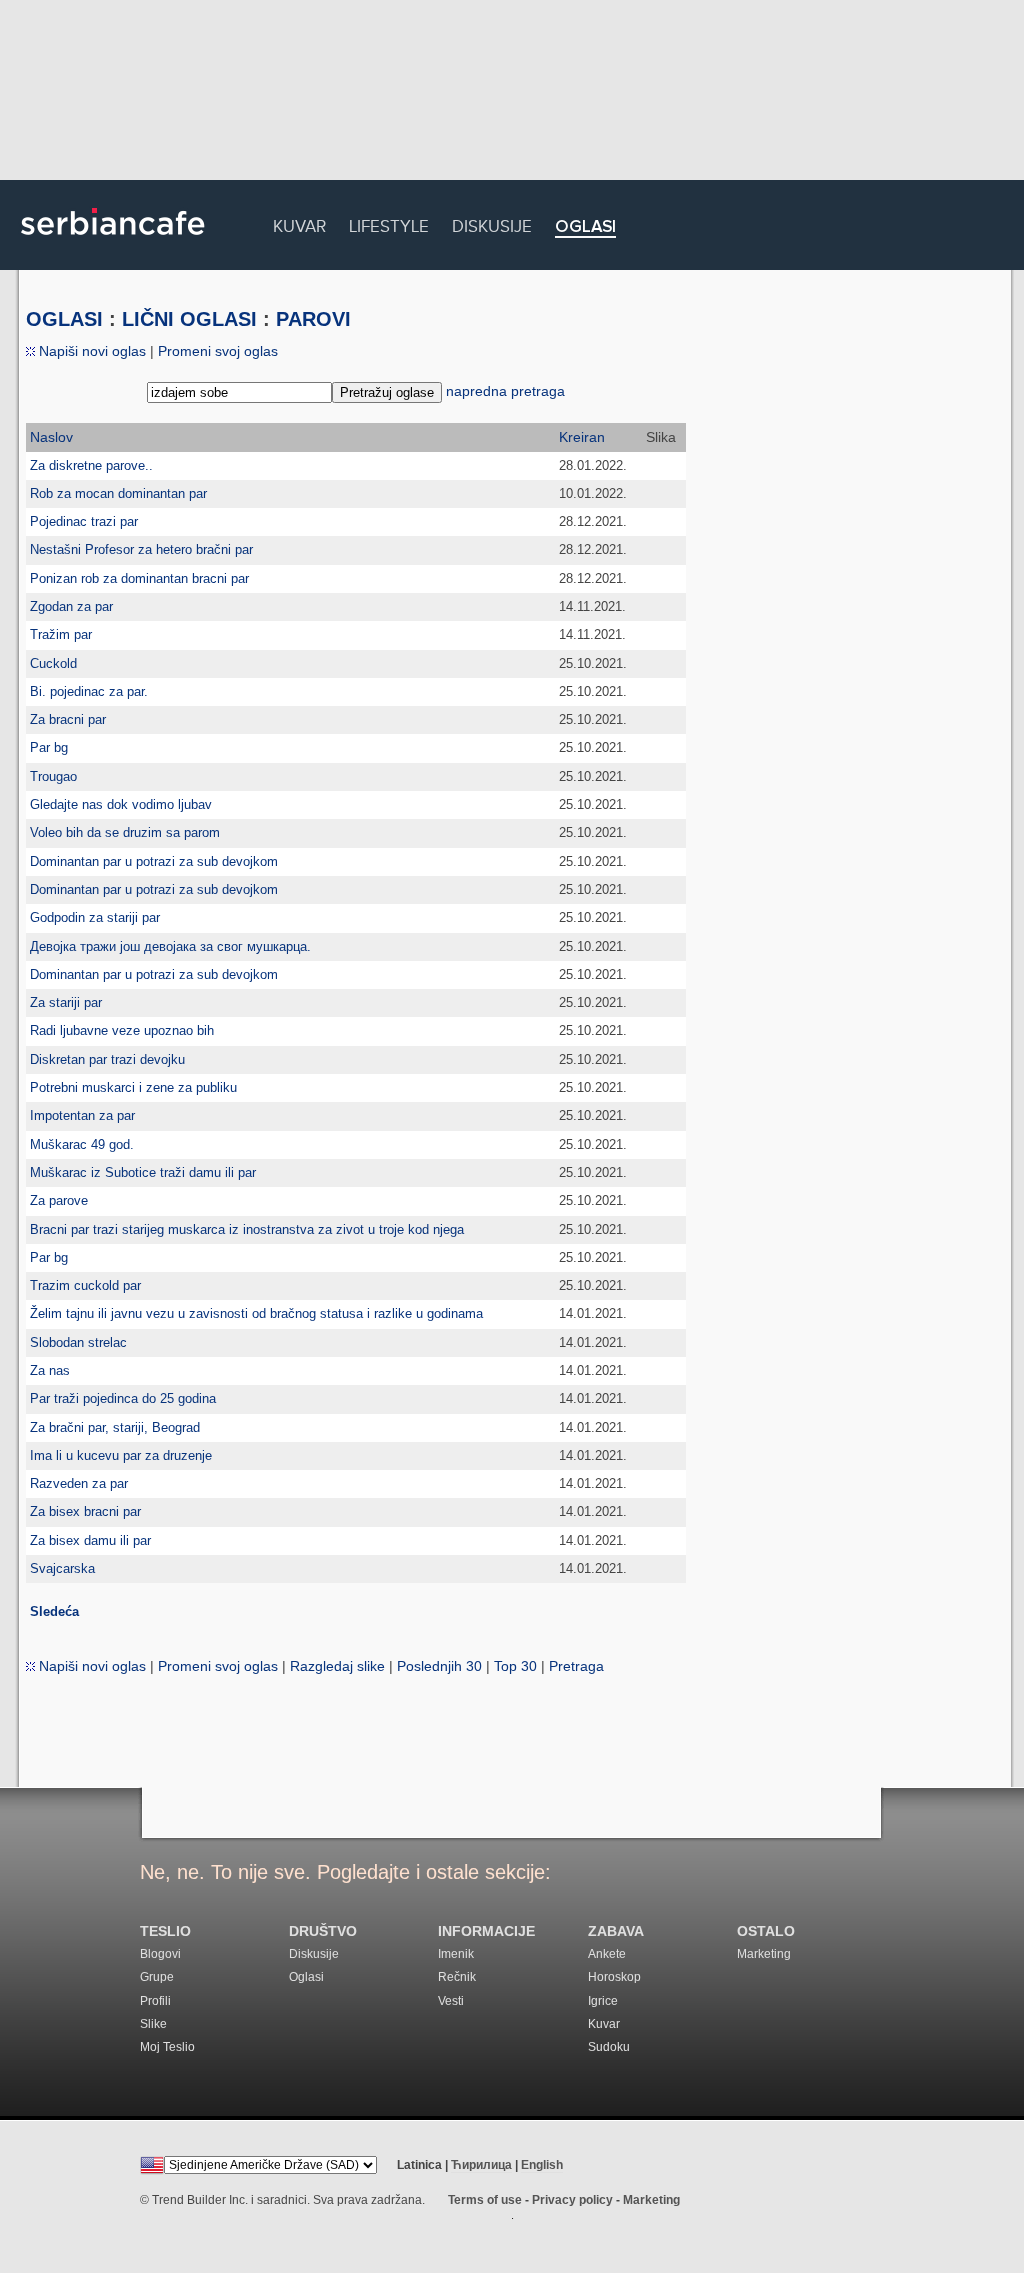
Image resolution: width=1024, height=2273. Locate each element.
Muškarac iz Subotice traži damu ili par (143, 1172)
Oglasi (585, 227)
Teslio (165, 1931)
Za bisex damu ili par (90, 1540)
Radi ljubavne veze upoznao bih (122, 1030)
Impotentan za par (82, 1115)
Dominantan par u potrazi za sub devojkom (154, 861)
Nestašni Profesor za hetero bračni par (141, 549)
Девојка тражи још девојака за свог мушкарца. (170, 946)
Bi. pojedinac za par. (89, 691)
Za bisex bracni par (85, 1511)
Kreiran (582, 437)
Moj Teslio (167, 2047)
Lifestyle (389, 223)
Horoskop (614, 1977)
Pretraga (576, 1666)
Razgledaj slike (337, 1666)
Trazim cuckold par (85, 1285)
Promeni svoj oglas (218, 351)
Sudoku (609, 2047)
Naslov (51, 437)
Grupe (157, 1977)
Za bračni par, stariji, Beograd (115, 1427)
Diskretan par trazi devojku (107, 1059)
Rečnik (457, 1977)
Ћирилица (481, 2165)
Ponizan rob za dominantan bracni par (139, 578)
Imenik (456, 1954)
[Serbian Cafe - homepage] (113, 242)
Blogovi (160, 1954)
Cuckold (53, 663)
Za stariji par (66, 1002)
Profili (155, 2001)
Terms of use (485, 2200)
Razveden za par (79, 1483)
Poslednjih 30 (439, 1666)
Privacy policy (572, 2200)
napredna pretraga (505, 391)
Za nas (50, 1370)
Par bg (49, 747)
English (542, 2165)
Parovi (313, 319)
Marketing (764, 1954)
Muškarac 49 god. (82, 1144)
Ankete (607, 1954)
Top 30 (515, 1666)
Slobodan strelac (78, 1342)
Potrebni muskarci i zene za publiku (133, 1087)
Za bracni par (68, 719)
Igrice (603, 2001)
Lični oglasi (189, 319)
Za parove (59, 1200)
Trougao (53, 776)
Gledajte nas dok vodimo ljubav (121, 804)
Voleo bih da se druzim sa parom (125, 832)
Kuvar (299, 223)
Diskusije (492, 223)
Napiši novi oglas (90, 351)
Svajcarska (62, 1568)
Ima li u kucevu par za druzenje (121, 1455)
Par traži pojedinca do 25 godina (123, 1398)
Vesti (451, 2001)
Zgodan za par (71, 606)
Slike (153, 2024)
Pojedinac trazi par (84, 521)
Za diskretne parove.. (91, 465)
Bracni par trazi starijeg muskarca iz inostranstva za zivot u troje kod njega (247, 1229)
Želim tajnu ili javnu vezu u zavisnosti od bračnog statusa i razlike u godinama (256, 1313)
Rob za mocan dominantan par (118, 493)
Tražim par (61, 634)
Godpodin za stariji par (95, 917)
